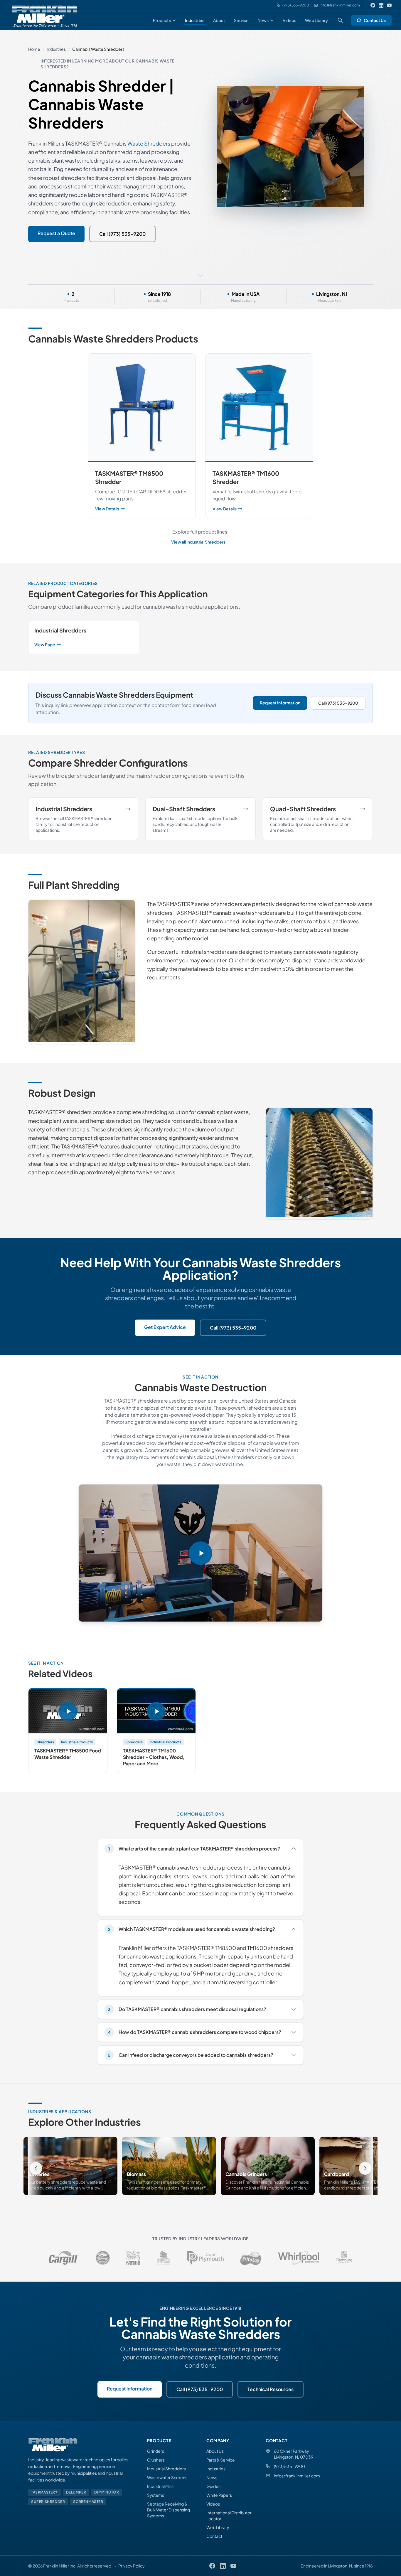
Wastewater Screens (167, 2477)
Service (241, 20)
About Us (215, 2451)
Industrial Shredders (166, 2469)
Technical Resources (271, 2389)
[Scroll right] (365, 2168)
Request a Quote (56, 233)
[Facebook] (373, 5)
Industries (195, 20)
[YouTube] (389, 5)
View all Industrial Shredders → (201, 542)
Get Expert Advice (165, 1327)
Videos (289, 20)
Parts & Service (221, 2460)
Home (34, 49)
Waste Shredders (149, 143)
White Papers (219, 2495)
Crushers (156, 2460)
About (219, 20)
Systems (156, 2495)
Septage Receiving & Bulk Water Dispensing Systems (169, 2510)
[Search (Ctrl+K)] (340, 20)
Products (162, 20)
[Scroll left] (36, 2168)
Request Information (280, 703)
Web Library (316, 20)
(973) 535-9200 (289, 2466)
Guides (213, 2486)
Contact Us (375, 20)
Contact (214, 2536)
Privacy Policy (132, 2566)
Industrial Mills (160, 2486)
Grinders (156, 2451)
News (263, 20)
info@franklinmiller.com (297, 2476)
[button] (201, 1553)
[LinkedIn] (381, 5)
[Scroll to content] (201, 275)
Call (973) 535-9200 (122, 234)
